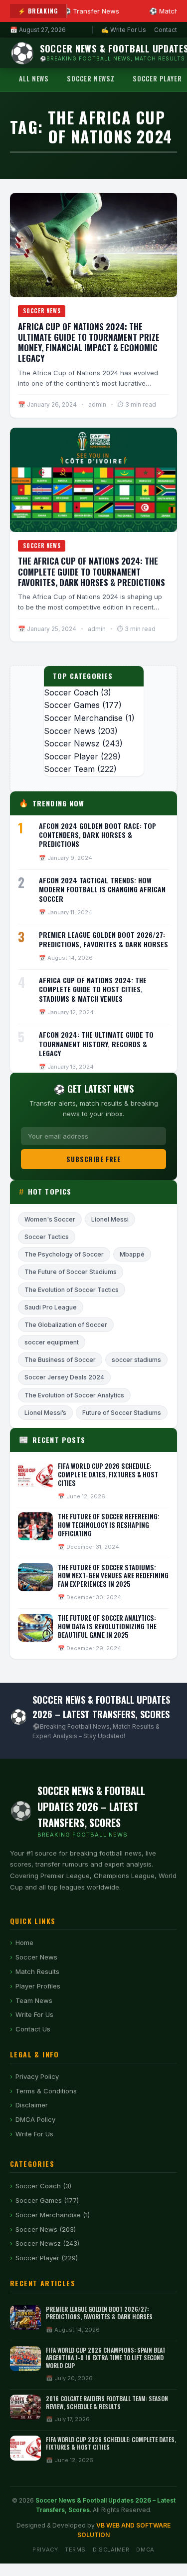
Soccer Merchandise (83, 718)
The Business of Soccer (60, 1360)
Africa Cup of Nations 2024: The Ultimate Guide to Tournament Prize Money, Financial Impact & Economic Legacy (89, 342)
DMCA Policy (35, 2119)
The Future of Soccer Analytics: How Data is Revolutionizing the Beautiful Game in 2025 (107, 1626)
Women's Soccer (50, 1219)
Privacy (45, 2550)
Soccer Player (71, 756)
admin (97, 404)
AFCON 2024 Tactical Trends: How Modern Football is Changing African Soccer (102, 889)
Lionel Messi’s (45, 1413)
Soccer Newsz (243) (47, 2243)
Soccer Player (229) (47, 2258)
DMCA (145, 2550)
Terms (75, 2550)
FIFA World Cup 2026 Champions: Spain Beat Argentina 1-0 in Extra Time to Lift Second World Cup (106, 2358)
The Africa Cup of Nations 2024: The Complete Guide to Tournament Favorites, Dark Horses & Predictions (92, 572)
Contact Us (33, 2029)
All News (34, 78)
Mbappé (132, 1254)
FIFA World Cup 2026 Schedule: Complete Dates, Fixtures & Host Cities (108, 1474)
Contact (166, 30)
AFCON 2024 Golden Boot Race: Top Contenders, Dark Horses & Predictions (97, 835)
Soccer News (42, 311)
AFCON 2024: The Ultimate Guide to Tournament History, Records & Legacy (96, 1043)
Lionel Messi (110, 1219)
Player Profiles (38, 1986)
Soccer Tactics (47, 1237)
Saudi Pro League (51, 1307)
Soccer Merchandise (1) (53, 2215)
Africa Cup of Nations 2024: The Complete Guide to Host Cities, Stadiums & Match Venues (93, 989)
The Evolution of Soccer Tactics (72, 1290)
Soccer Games (72, 705)
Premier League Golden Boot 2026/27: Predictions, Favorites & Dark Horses (103, 939)
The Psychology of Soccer (64, 1254)
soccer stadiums (136, 1360)
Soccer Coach (71, 692)
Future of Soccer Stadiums (122, 1413)
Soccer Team (69, 769)
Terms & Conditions (46, 2091)
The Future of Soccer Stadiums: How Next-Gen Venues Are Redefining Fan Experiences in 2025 (113, 1576)
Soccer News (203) (46, 2229)
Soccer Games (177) (47, 2200)
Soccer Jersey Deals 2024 (64, 1377)
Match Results (37, 1971)
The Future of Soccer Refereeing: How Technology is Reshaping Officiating (109, 1525)
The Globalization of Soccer (66, 1325)
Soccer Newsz (91, 78)
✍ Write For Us (124, 30)
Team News (34, 2000)
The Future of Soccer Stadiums (71, 1272)
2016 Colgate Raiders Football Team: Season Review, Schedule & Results (107, 2402)
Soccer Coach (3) (43, 2186)
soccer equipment (52, 1342)
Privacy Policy (37, 2076)
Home (24, 1942)
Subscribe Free (94, 1159)
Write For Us (34, 2014)
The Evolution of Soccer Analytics (74, 1395)
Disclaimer (32, 2105)
